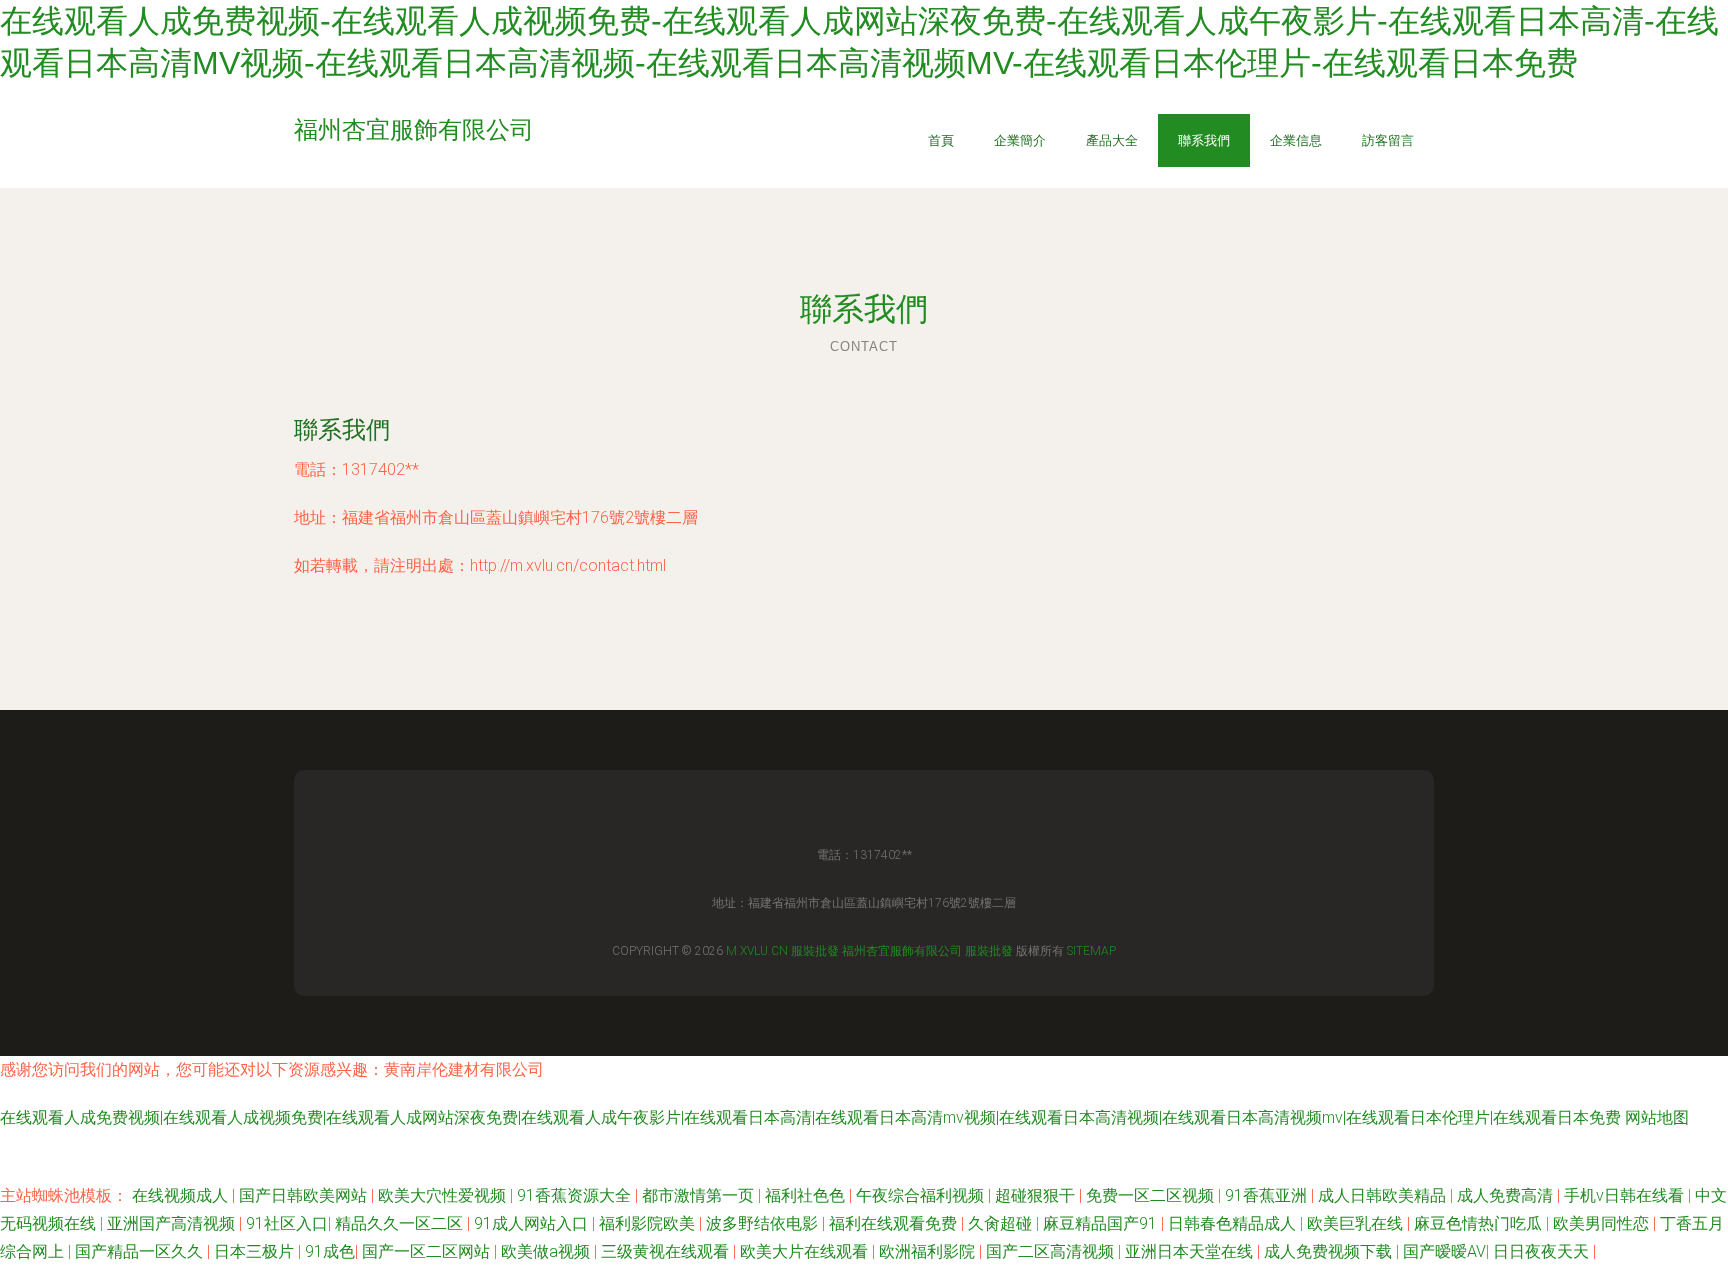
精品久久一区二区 (401, 1223)
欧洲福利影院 (929, 1251)
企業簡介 (1020, 140)
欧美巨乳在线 (1357, 1223)
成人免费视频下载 (1330, 1251)
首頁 (941, 140)
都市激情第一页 (700, 1195)
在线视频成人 (182, 1195)
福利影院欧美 (649, 1223)
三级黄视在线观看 (667, 1251)
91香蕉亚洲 (1268, 1195)
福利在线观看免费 (895, 1223)
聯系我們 (1204, 140)
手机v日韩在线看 (1626, 1195)
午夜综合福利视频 (922, 1195)
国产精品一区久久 (141, 1251)
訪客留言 (1388, 140)
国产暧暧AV (1444, 1251)
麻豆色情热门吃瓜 (1480, 1223)
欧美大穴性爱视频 (444, 1195)
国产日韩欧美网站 (305, 1195)
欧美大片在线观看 (806, 1251)
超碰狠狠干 (1037, 1195)
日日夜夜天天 (1543, 1251)
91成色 (330, 1251)
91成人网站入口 (533, 1223)
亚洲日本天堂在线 (1191, 1251)
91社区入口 (287, 1223)
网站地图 (1657, 1117)
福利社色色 (807, 1195)
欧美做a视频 (547, 1251)
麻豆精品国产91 (1102, 1223)
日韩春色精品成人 (1234, 1223)
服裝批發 (815, 951)
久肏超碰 (1002, 1223)
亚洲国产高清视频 (173, 1223)
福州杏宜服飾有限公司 (902, 951)
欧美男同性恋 (1603, 1223)
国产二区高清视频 (1052, 1251)
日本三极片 (256, 1251)
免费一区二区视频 (1152, 1195)
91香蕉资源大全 (576, 1195)
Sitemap (1091, 951)
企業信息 (1296, 140)
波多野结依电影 (764, 1223)
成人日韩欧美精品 (1384, 1195)
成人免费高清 (1507, 1195)
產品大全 (1112, 140)
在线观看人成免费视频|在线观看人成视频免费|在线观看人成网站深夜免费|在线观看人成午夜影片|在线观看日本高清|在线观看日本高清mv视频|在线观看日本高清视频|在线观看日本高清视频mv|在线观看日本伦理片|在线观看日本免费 (810, 1117)
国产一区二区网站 (428, 1251)
